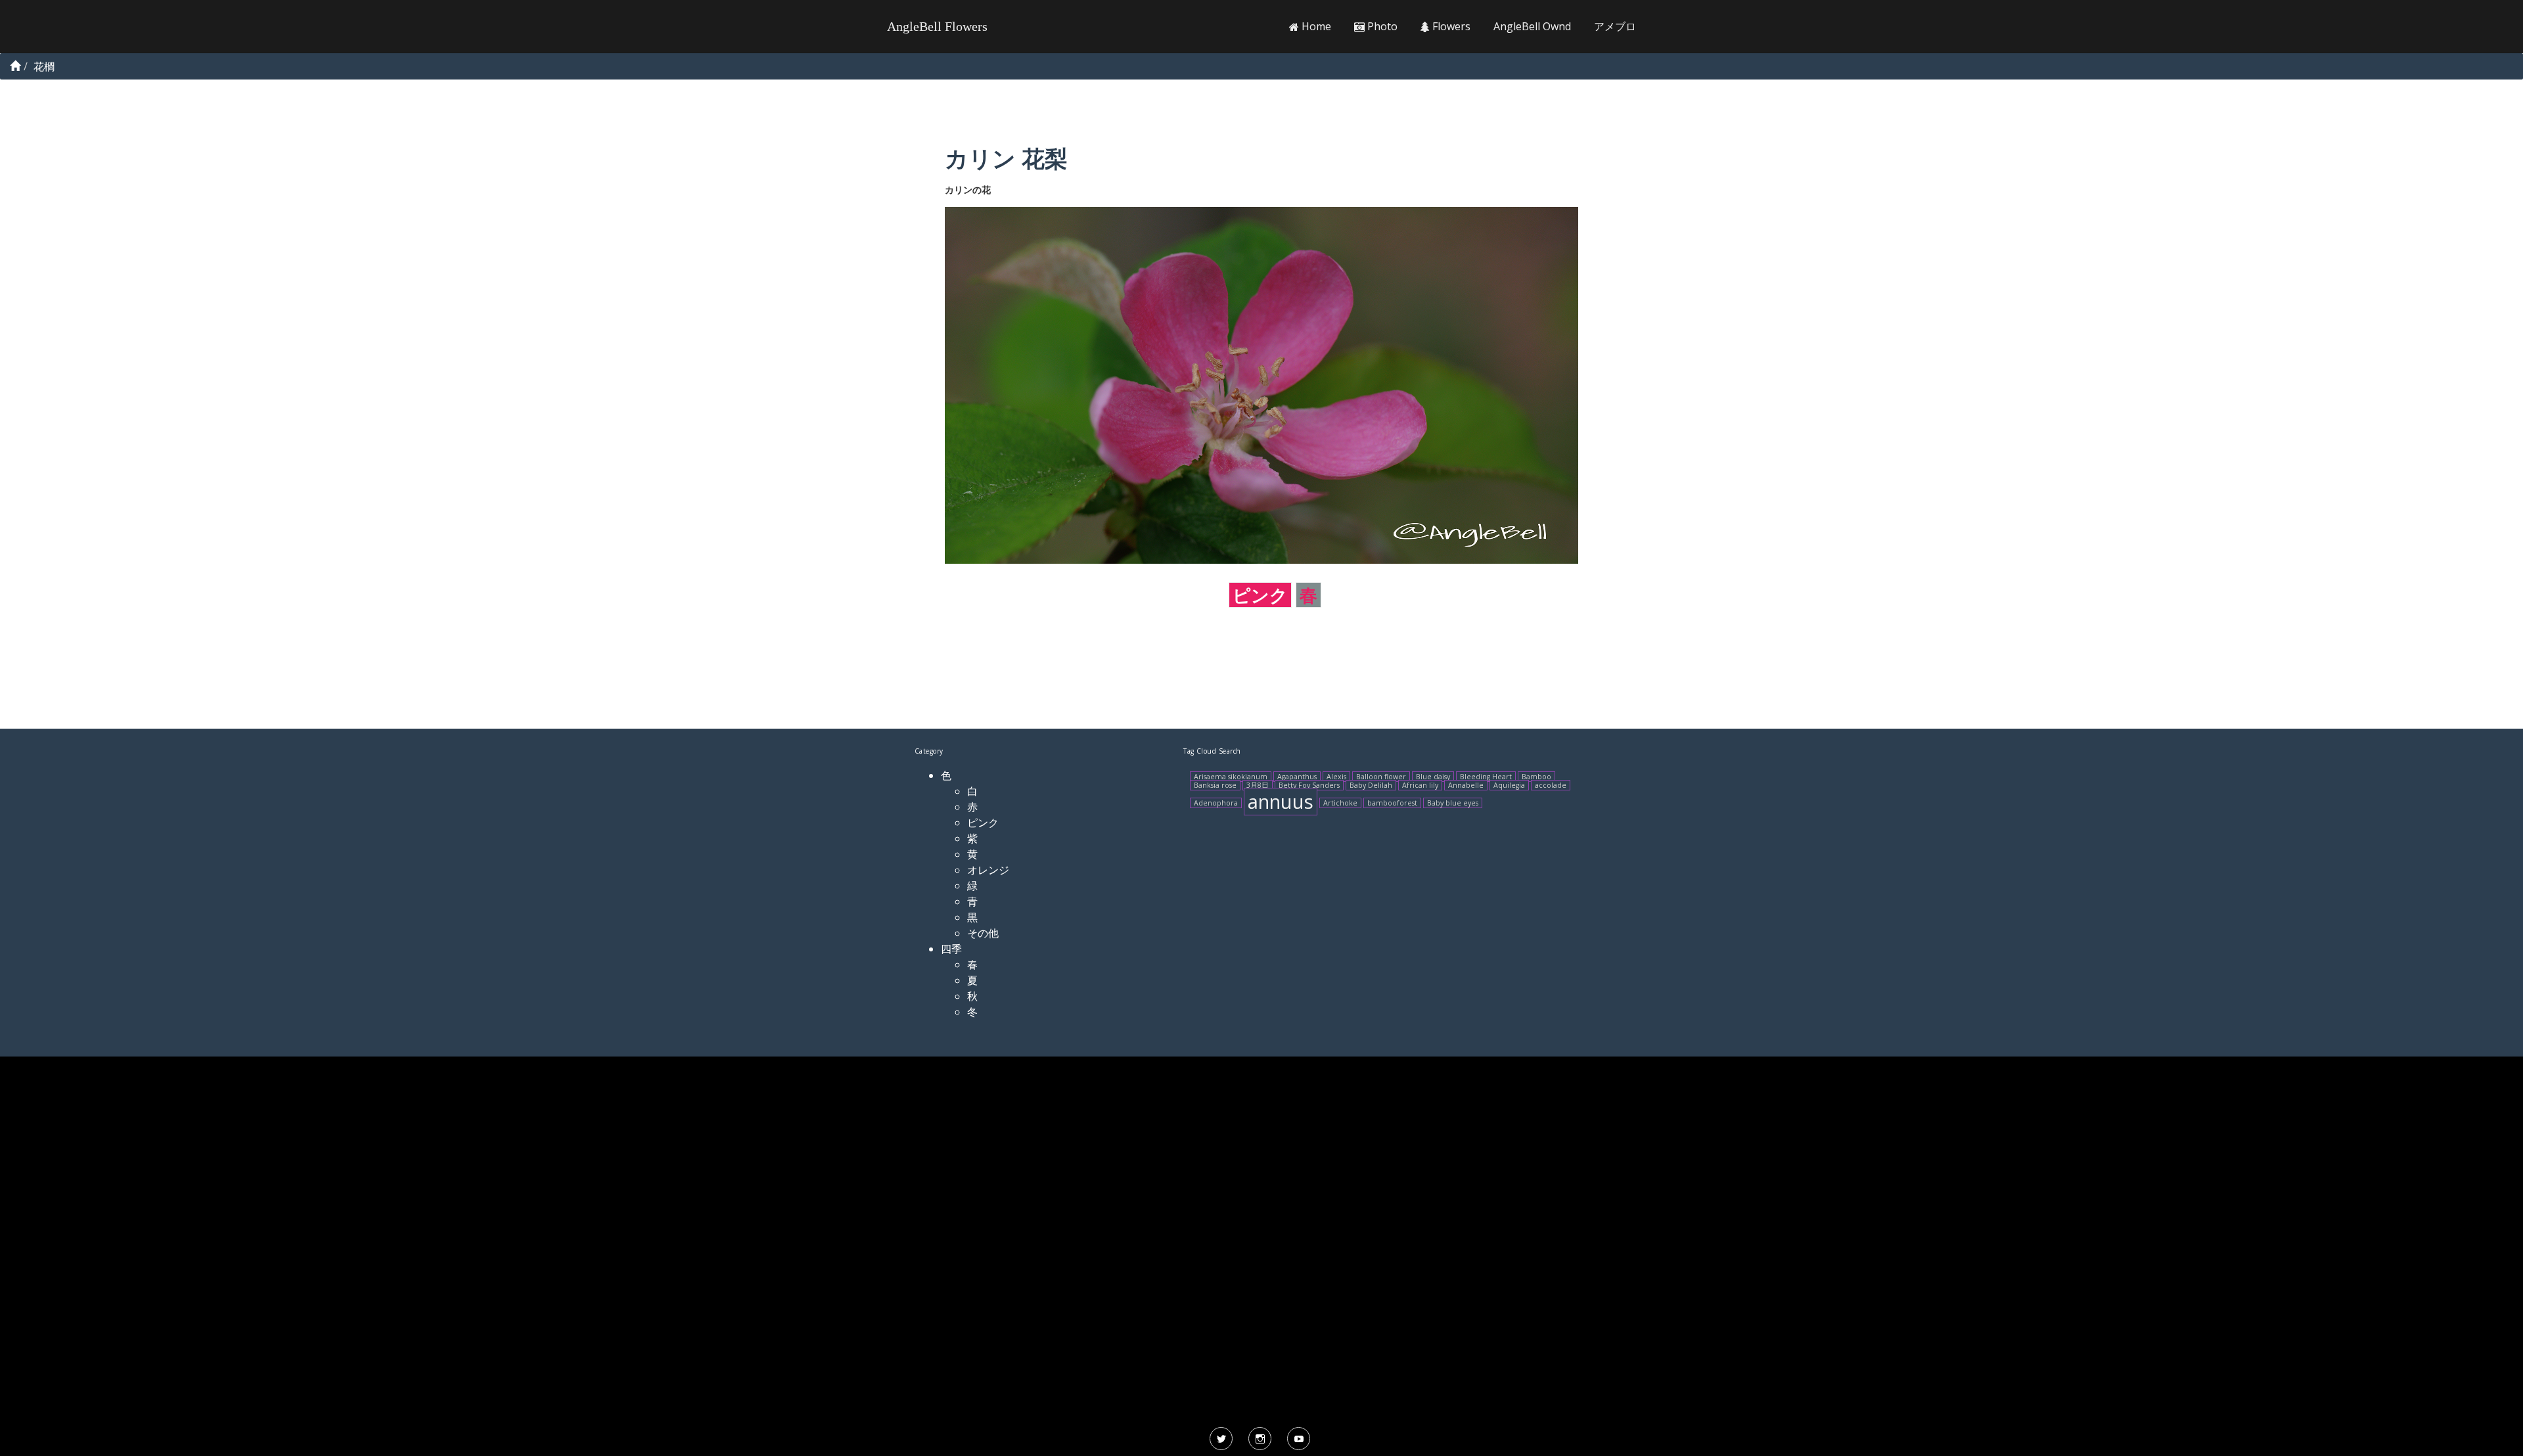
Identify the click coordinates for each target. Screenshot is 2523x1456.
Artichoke (1340, 803)
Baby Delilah (1371, 785)
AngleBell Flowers (937, 26)
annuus (1281, 802)
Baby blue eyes (1453, 803)
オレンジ (988, 870)
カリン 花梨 (1006, 158)
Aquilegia (1509, 785)
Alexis (1336, 777)
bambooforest (1392, 803)
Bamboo (1536, 777)
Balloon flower (1381, 777)
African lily (1420, 785)
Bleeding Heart (1486, 777)
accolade (1551, 785)
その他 (983, 933)
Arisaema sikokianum (1231, 777)
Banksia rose (1215, 785)
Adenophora (1216, 803)
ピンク (1260, 595)
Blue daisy (1433, 777)
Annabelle (1466, 785)
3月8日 (1258, 785)
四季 (951, 949)
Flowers (1450, 26)
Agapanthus (1297, 777)
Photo (1381, 26)
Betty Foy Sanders (1309, 785)
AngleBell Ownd (1532, 26)
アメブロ (1615, 26)
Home (1315, 26)
